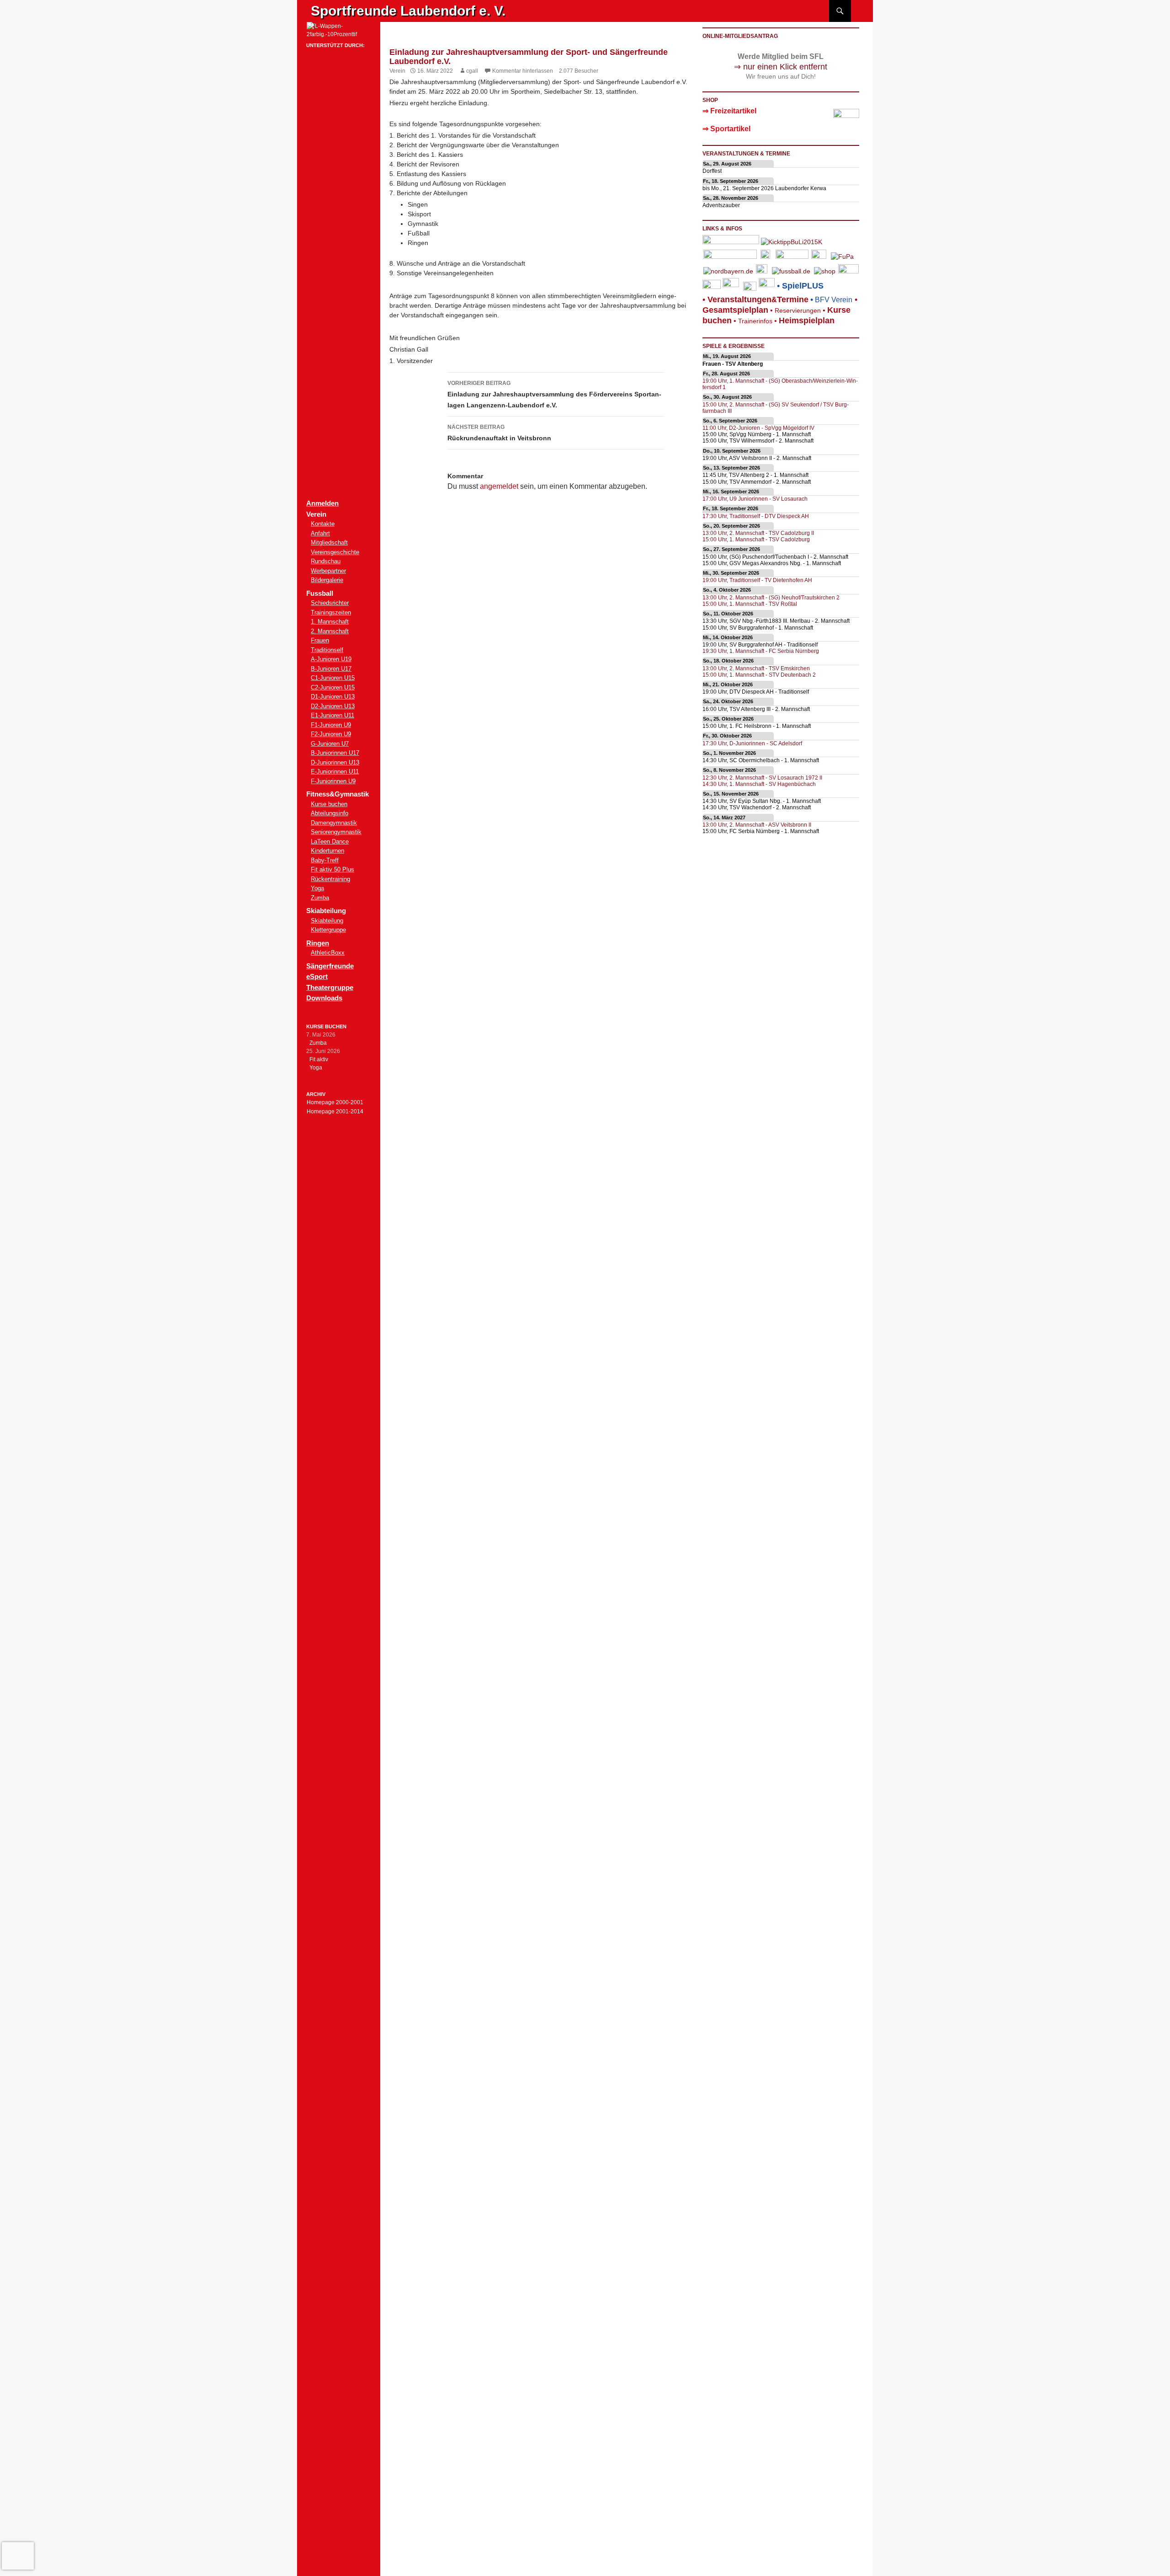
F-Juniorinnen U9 (333, 781)
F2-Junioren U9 (331, 734)
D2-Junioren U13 (333, 706)
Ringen (318, 943)
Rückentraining (330, 879)
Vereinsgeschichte (335, 552)
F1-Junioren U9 (331, 725)
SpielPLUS (803, 286)
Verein (397, 71)
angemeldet (499, 486)
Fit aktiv (319, 1059)
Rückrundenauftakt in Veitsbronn (499, 433)
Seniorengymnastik (336, 832)
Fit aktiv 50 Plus (332, 869)
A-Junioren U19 (331, 659)
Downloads (324, 998)
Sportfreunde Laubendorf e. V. (408, 11)
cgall (472, 71)
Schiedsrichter (330, 603)
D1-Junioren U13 (333, 697)
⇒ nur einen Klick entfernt (781, 67)
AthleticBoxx (328, 953)
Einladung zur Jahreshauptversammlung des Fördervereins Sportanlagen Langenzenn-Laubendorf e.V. (554, 394)
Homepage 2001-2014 (335, 1112)
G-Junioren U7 (330, 744)
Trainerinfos (755, 321)
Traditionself (327, 650)
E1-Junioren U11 (332, 715)
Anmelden (322, 503)
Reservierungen (795, 310)
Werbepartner (328, 571)
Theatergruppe (330, 987)
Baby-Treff (325, 860)
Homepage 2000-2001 (335, 1102)
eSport (317, 976)
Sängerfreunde (330, 966)
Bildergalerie (327, 580)
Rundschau (326, 561)
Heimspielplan (807, 321)
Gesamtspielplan (735, 310)
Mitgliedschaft (329, 542)
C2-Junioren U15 (333, 687)
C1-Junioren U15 (333, 678)
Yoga (317, 888)
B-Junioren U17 (331, 669)
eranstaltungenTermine (758, 299)
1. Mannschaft (330, 622)
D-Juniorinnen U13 (335, 762)
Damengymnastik (334, 823)
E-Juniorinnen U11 (335, 772)
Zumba (320, 898)
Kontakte (323, 524)
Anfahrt (320, 533)
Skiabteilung (327, 921)
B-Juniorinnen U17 (335, 753)
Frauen (320, 640)
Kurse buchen (329, 804)
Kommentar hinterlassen (523, 71)
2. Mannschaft (330, 631)
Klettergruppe (328, 930)
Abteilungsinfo (330, 813)
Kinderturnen (327, 851)
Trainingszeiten (331, 612)
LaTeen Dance (330, 842)
